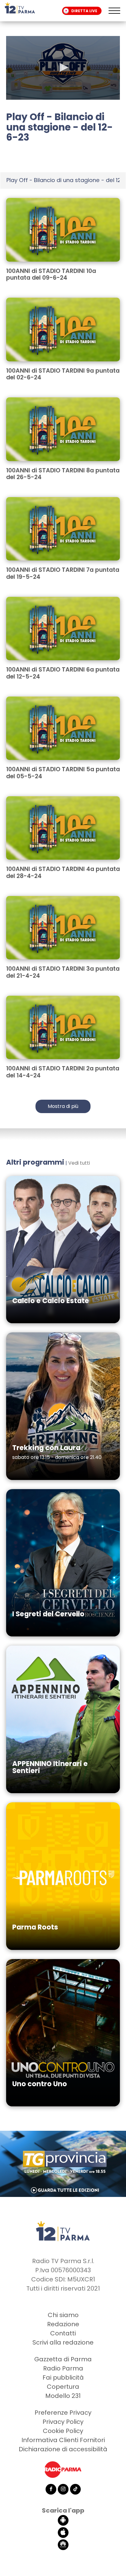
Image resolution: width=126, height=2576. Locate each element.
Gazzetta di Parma (63, 2359)
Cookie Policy (63, 2431)
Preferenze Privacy (63, 2413)
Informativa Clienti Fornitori (63, 2440)
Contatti (63, 2333)
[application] (63, 68)
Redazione (63, 2324)
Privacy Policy (63, 2422)
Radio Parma (63, 2368)
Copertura (63, 2387)
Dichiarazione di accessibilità (63, 2449)
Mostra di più (63, 1106)
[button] (63, 67)
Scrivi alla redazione (63, 2342)
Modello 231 (63, 2396)
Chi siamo (63, 2315)
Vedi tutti (79, 1163)
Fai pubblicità (63, 2377)
